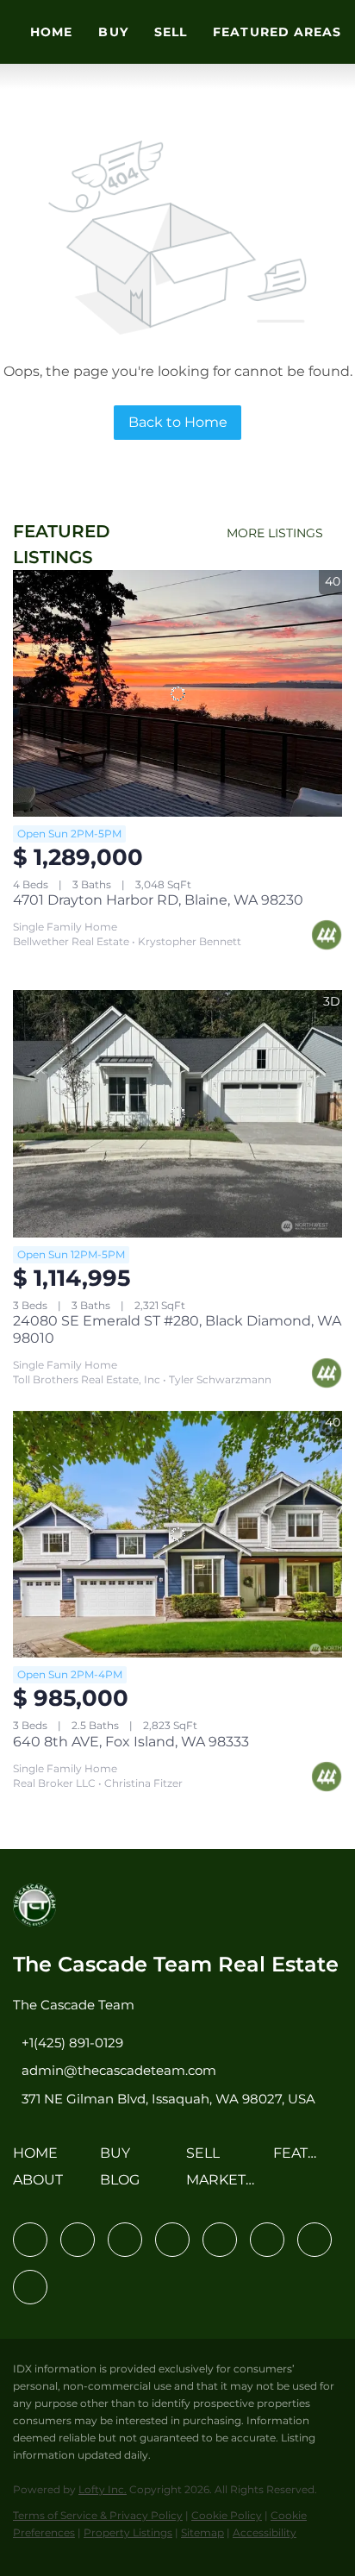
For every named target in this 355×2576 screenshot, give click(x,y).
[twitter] (125, 2240)
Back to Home (178, 422)
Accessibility (265, 2532)
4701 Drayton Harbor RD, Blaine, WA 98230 (158, 900)
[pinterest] (315, 2240)
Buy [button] (113, 32)
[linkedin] (78, 2240)
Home (51, 32)
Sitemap (202, 2532)
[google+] (30, 2287)
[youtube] (267, 2240)
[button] (40, 2159)
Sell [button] (171, 32)
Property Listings (128, 2532)
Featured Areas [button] (277, 32)
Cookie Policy (227, 2515)
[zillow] (172, 2240)
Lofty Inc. (103, 2489)
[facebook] (30, 2240)
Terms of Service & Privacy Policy (98, 2515)
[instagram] (220, 2240)
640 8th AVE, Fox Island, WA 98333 (131, 1742)
